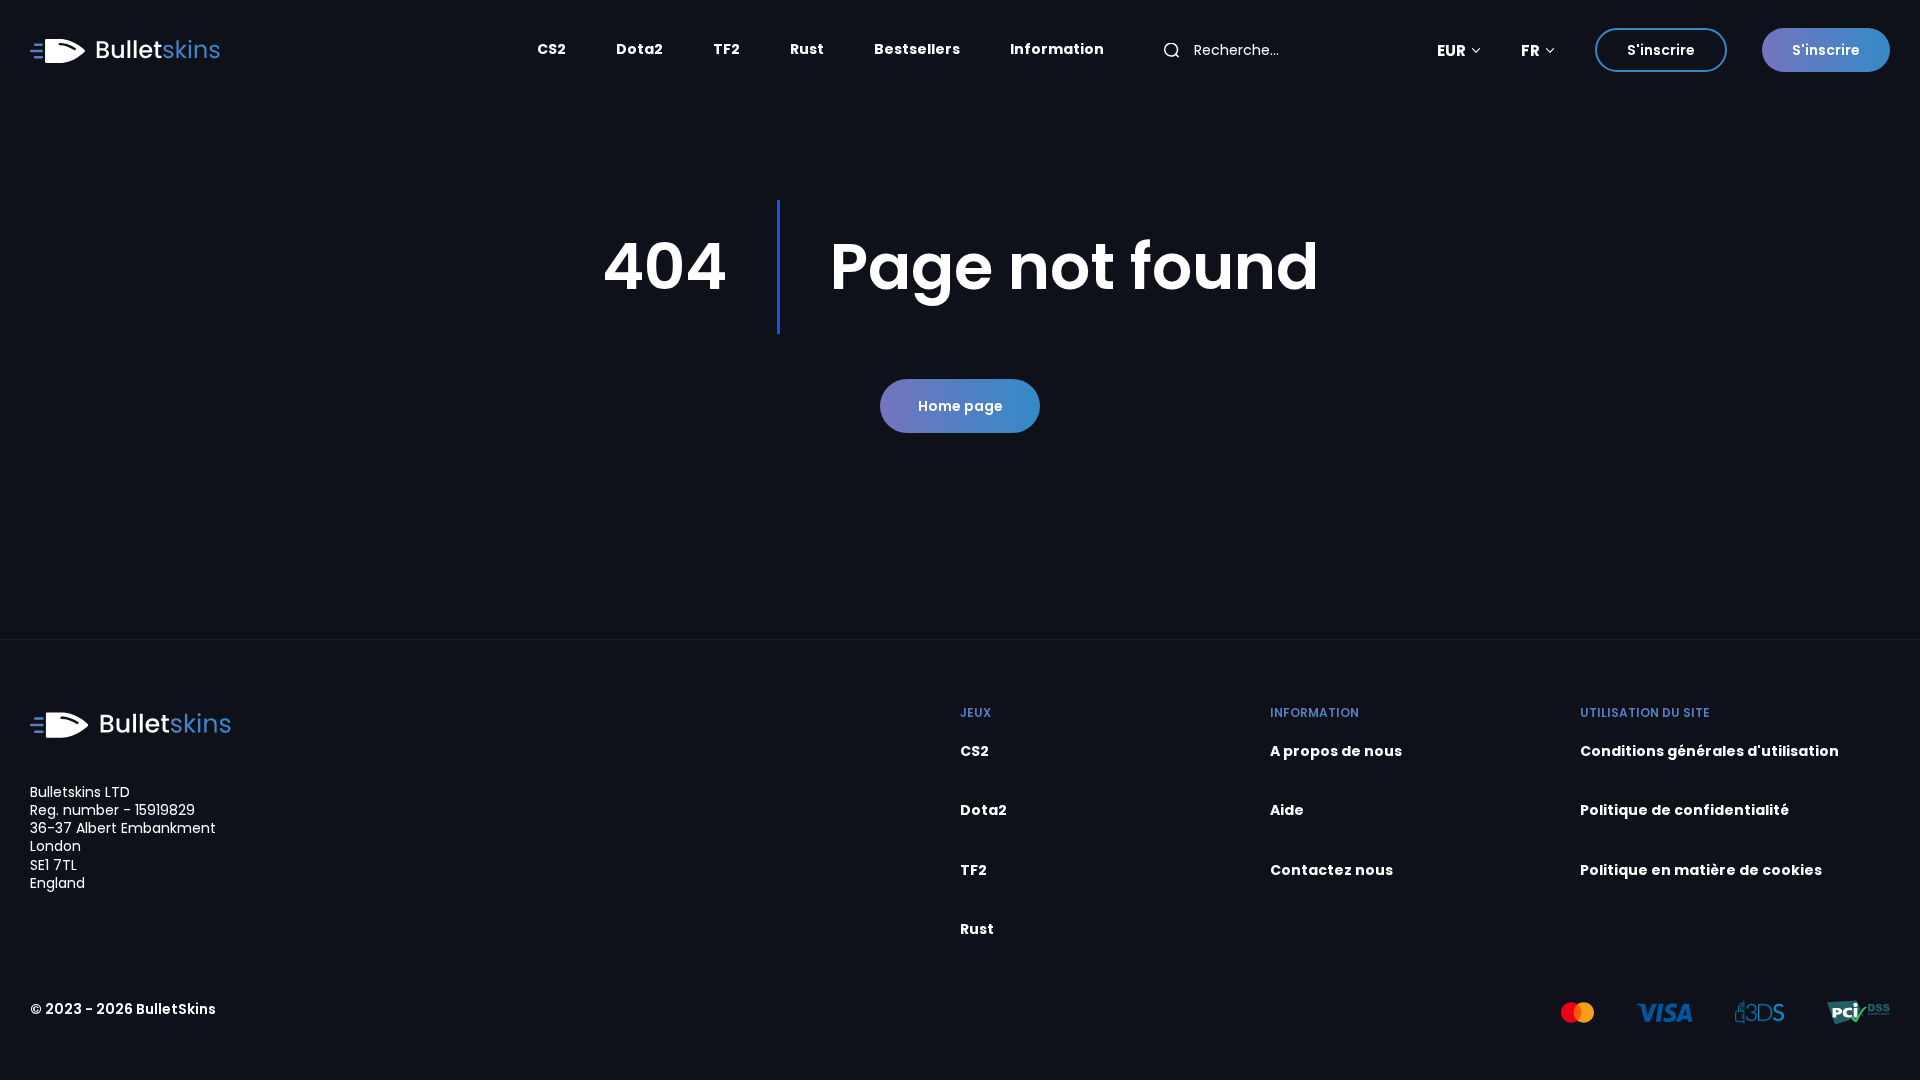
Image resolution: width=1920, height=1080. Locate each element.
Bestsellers (917, 49)
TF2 (726, 49)
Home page (960, 406)
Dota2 (639, 49)
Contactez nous (1331, 870)
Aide (1287, 810)
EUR (1451, 50)
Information (1057, 49)
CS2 (551, 49)
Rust (807, 49)
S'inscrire (1661, 50)
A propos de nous (1336, 751)
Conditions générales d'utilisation (1709, 751)
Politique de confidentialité (1684, 810)
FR (1530, 50)
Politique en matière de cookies (1701, 870)
